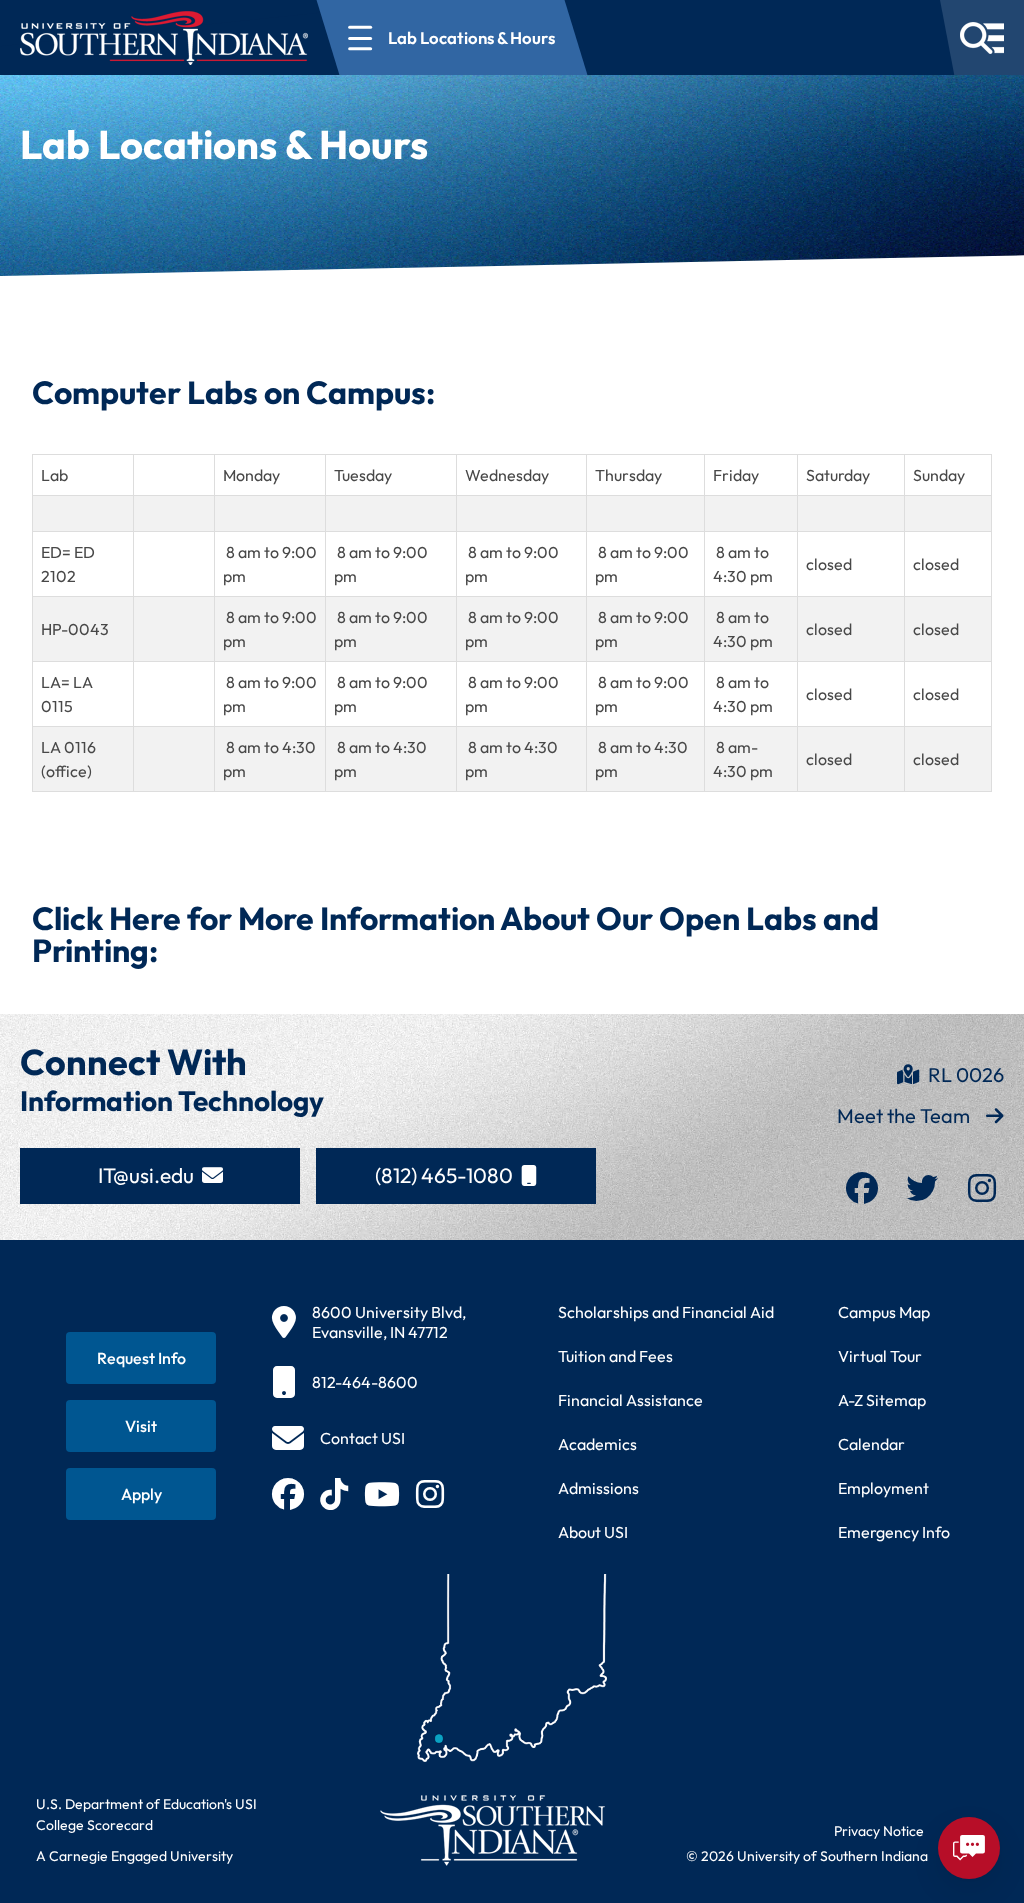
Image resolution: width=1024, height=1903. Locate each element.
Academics (597, 1444)
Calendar (871, 1444)
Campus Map (884, 1312)
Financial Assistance (630, 1400)
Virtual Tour (880, 1356)
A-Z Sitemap (882, 1400)
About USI (593, 1532)
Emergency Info (894, 1532)
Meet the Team (903, 1115)
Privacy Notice (879, 1831)
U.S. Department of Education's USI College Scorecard (146, 1814)
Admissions (598, 1488)
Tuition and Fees (615, 1356)
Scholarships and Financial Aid (666, 1312)
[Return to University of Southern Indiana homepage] (491, 1829)
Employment (883, 1488)
